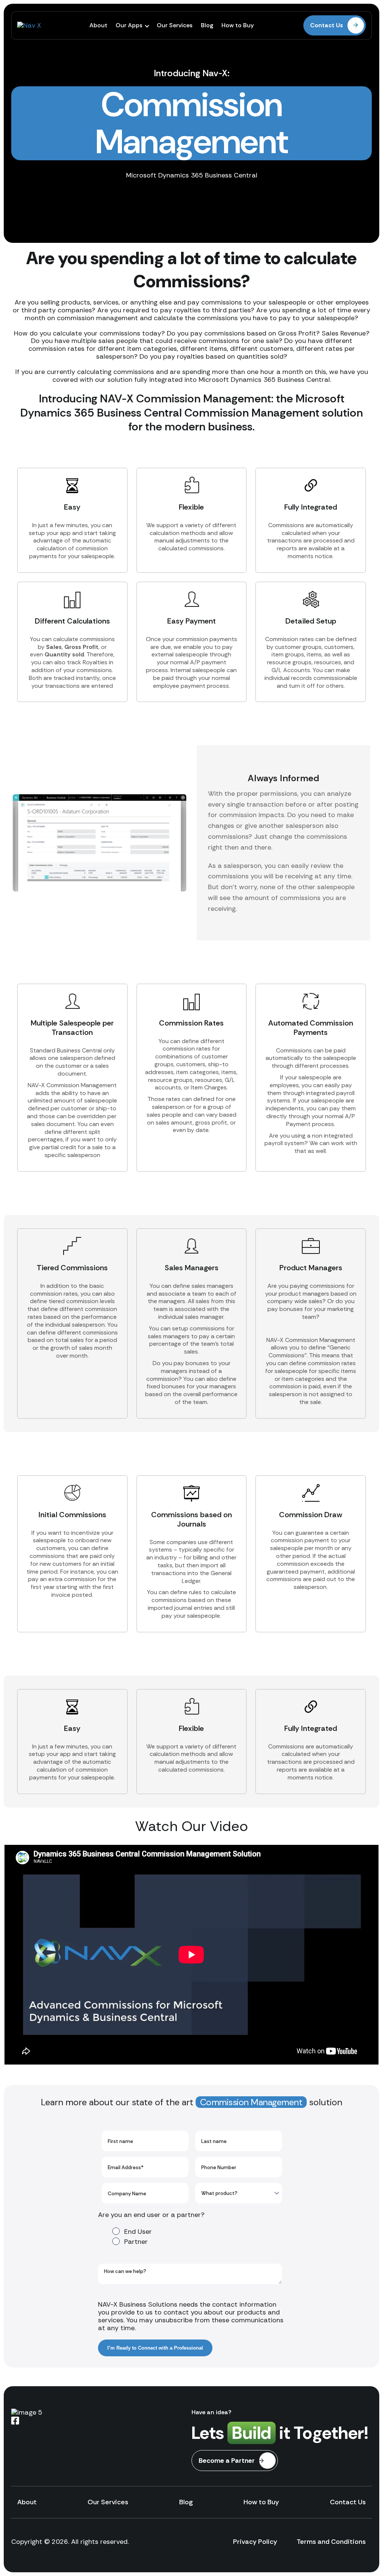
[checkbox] (190, 2236)
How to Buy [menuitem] (238, 25)
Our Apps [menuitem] (129, 25)
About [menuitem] (98, 25)
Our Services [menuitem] (175, 25)
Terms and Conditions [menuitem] (331, 2542)
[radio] (197, 2231)
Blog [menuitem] (207, 25)
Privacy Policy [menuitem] (255, 2542)
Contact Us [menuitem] (348, 2502)
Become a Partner (227, 2461)
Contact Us (327, 25)
